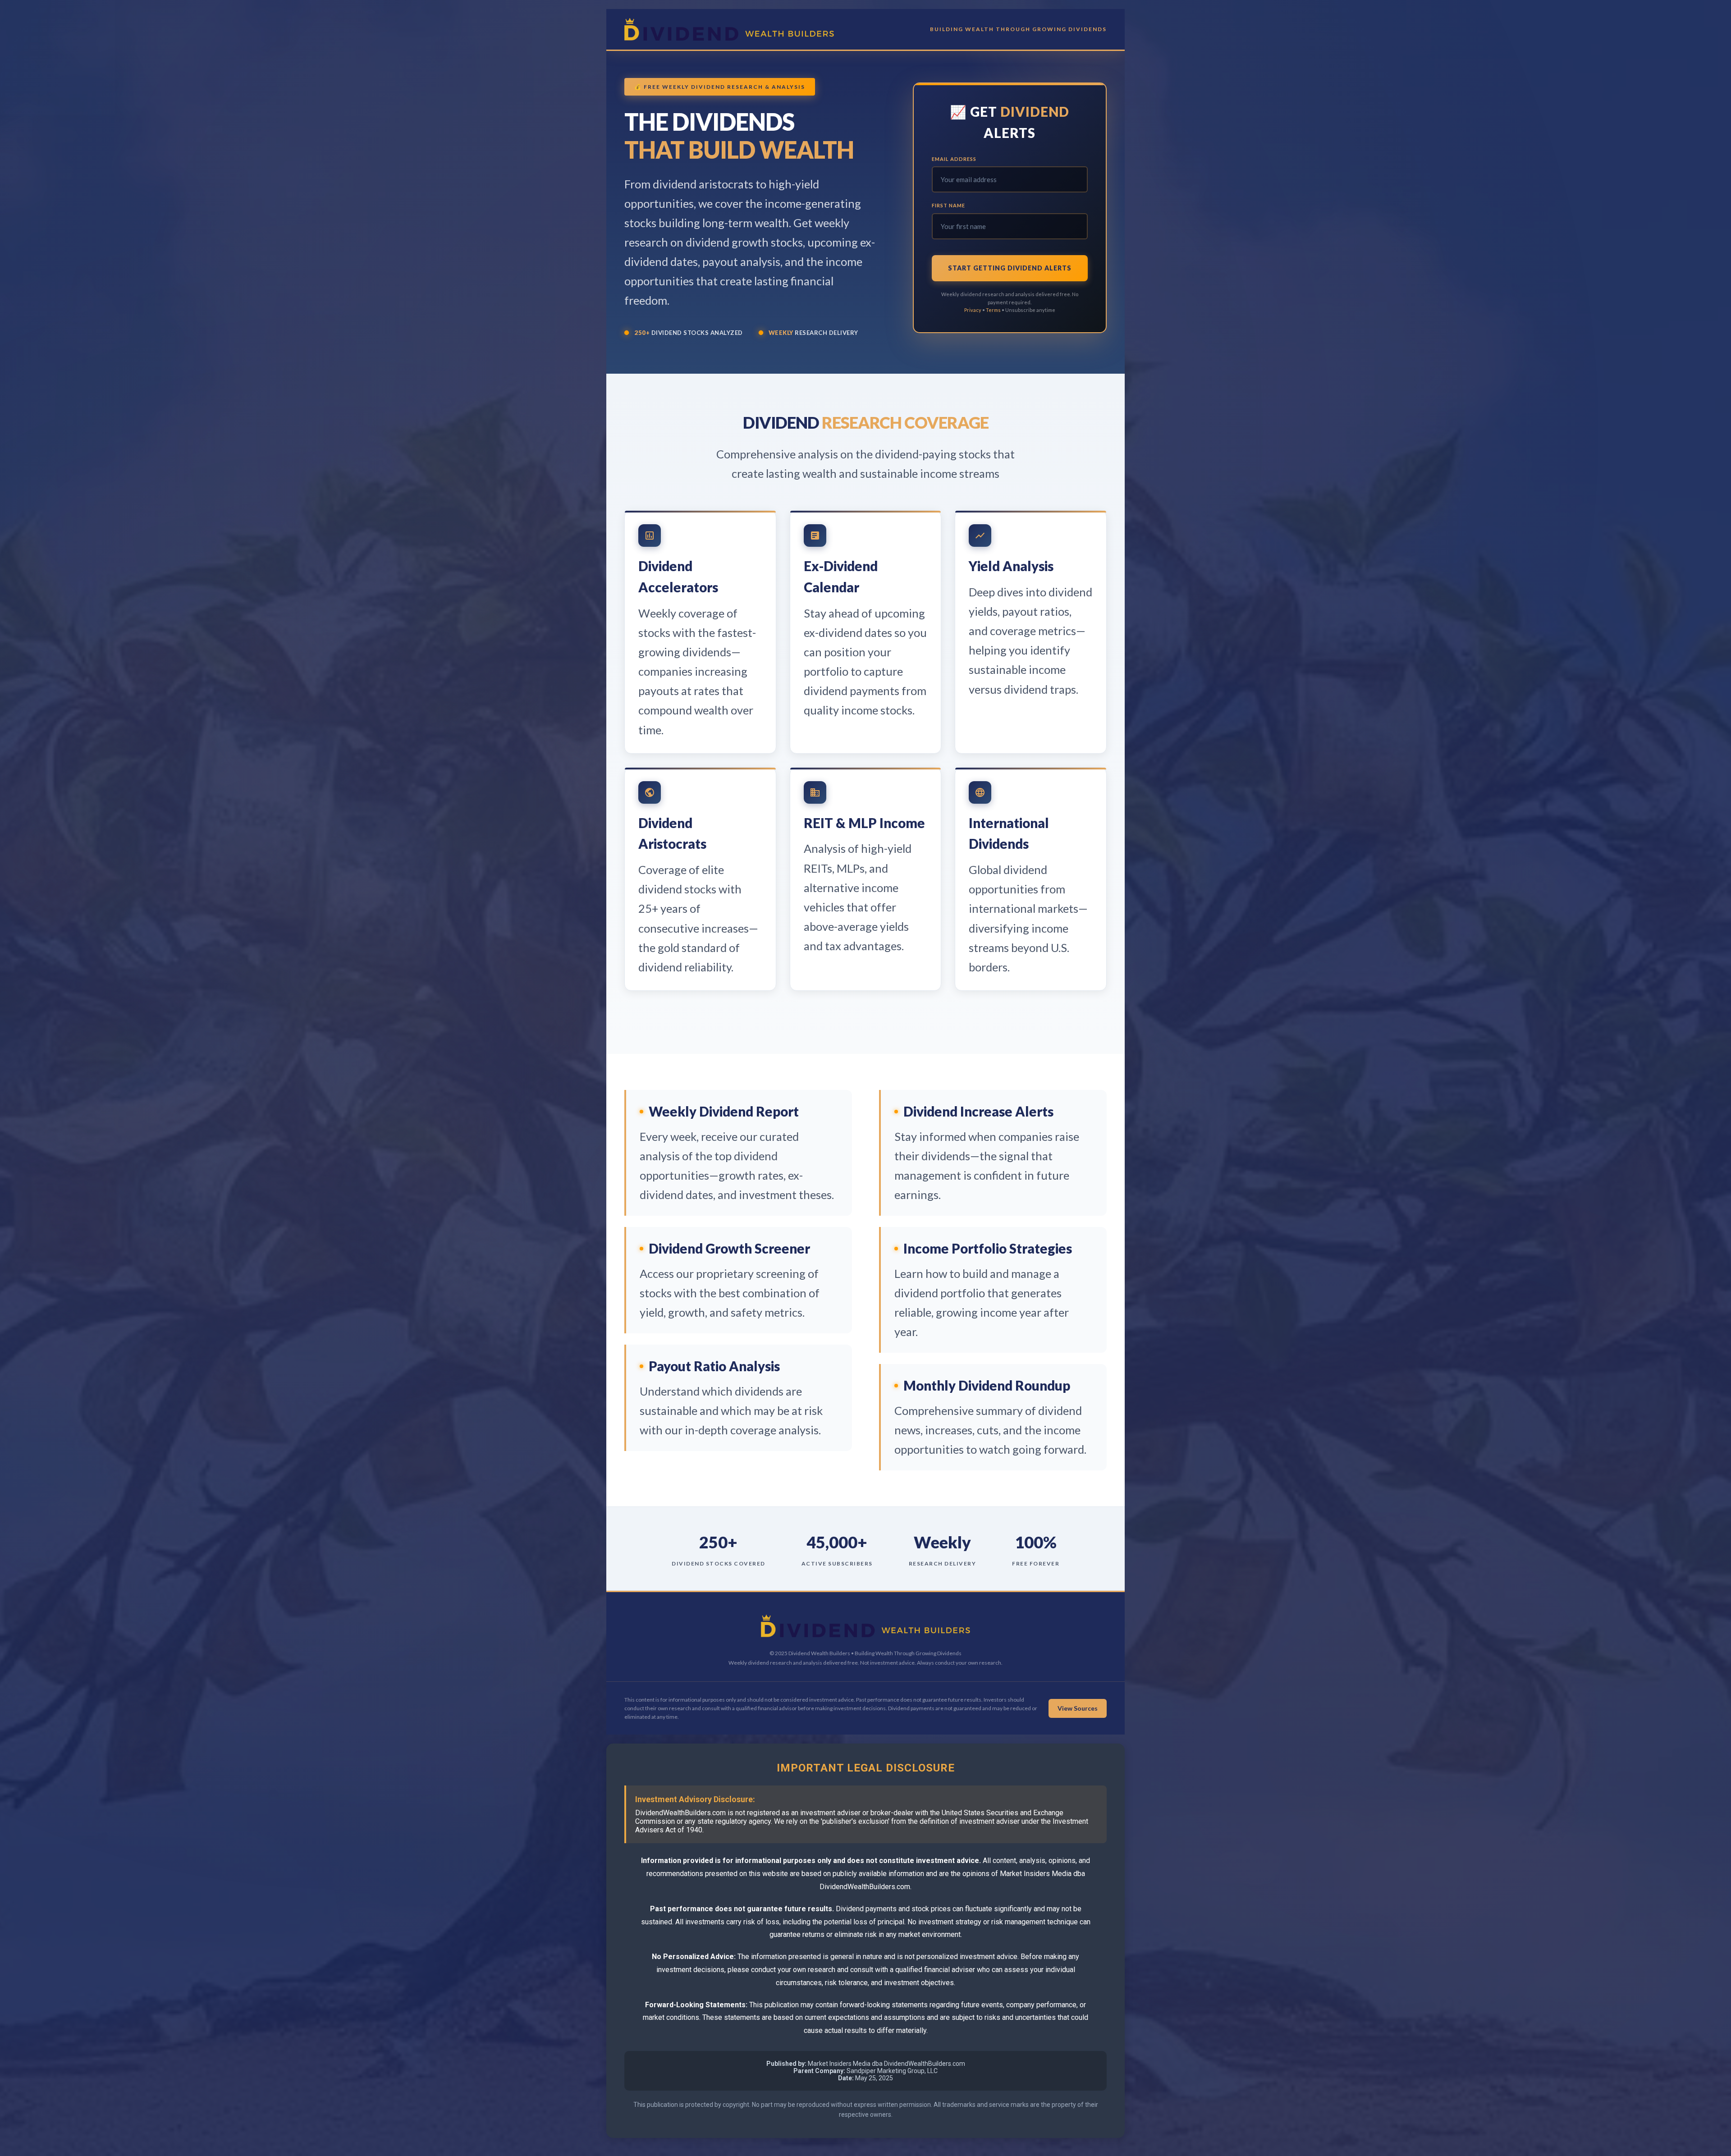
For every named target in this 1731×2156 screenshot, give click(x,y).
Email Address (954, 159)
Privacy (973, 310)
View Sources (1078, 1708)
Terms (993, 310)
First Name (948, 205)
